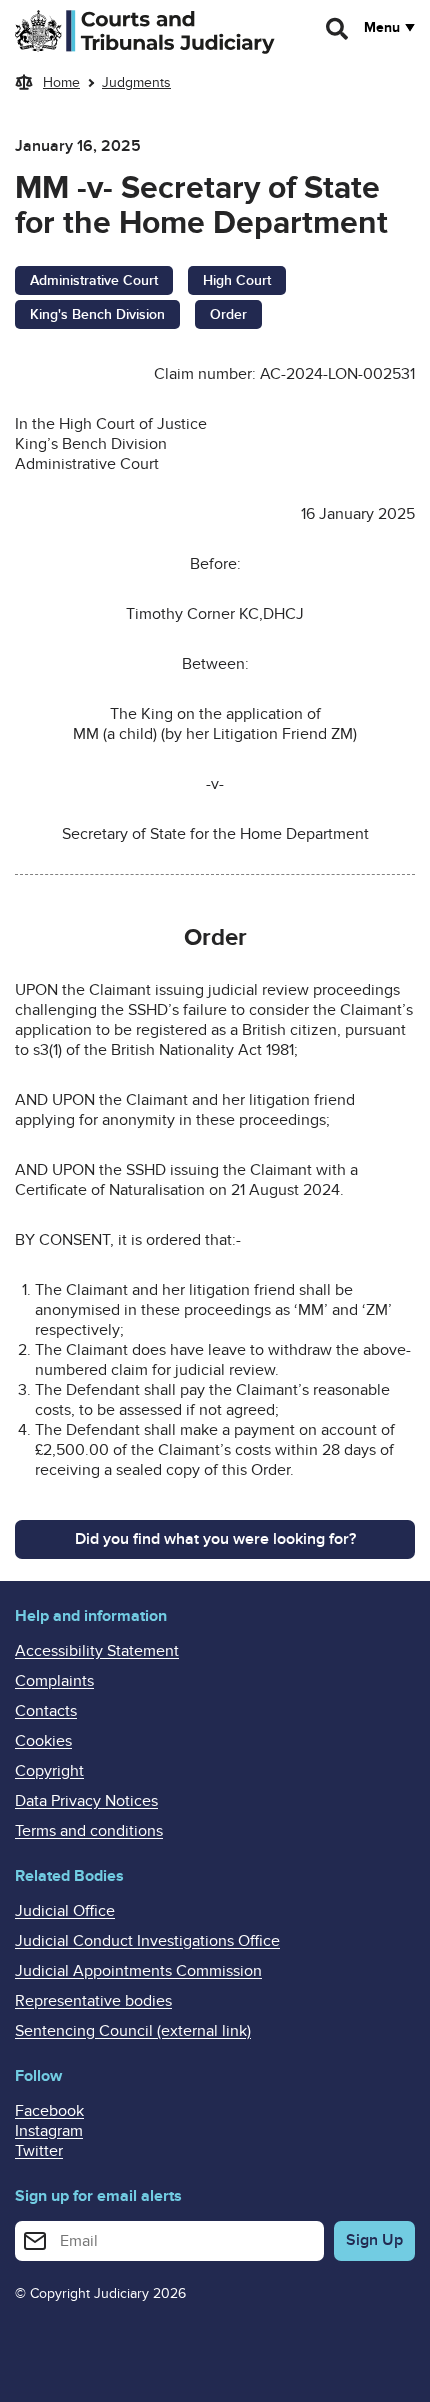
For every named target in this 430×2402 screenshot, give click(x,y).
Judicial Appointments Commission (138, 1971)
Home (61, 82)
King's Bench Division (97, 314)
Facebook (49, 2111)
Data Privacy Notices (86, 1801)
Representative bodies (93, 2001)
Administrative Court (94, 280)
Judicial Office (65, 1911)
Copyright (49, 1771)
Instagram (49, 2131)
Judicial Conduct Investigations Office (147, 1941)
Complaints (54, 1681)
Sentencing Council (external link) (133, 2031)
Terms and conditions (89, 1831)
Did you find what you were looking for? (215, 1539)
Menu (382, 28)
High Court (237, 280)
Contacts (46, 1711)
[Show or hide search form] (338, 29)
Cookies (43, 1741)
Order (228, 314)
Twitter (39, 2151)
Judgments (136, 82)
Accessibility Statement (97, 1651)
